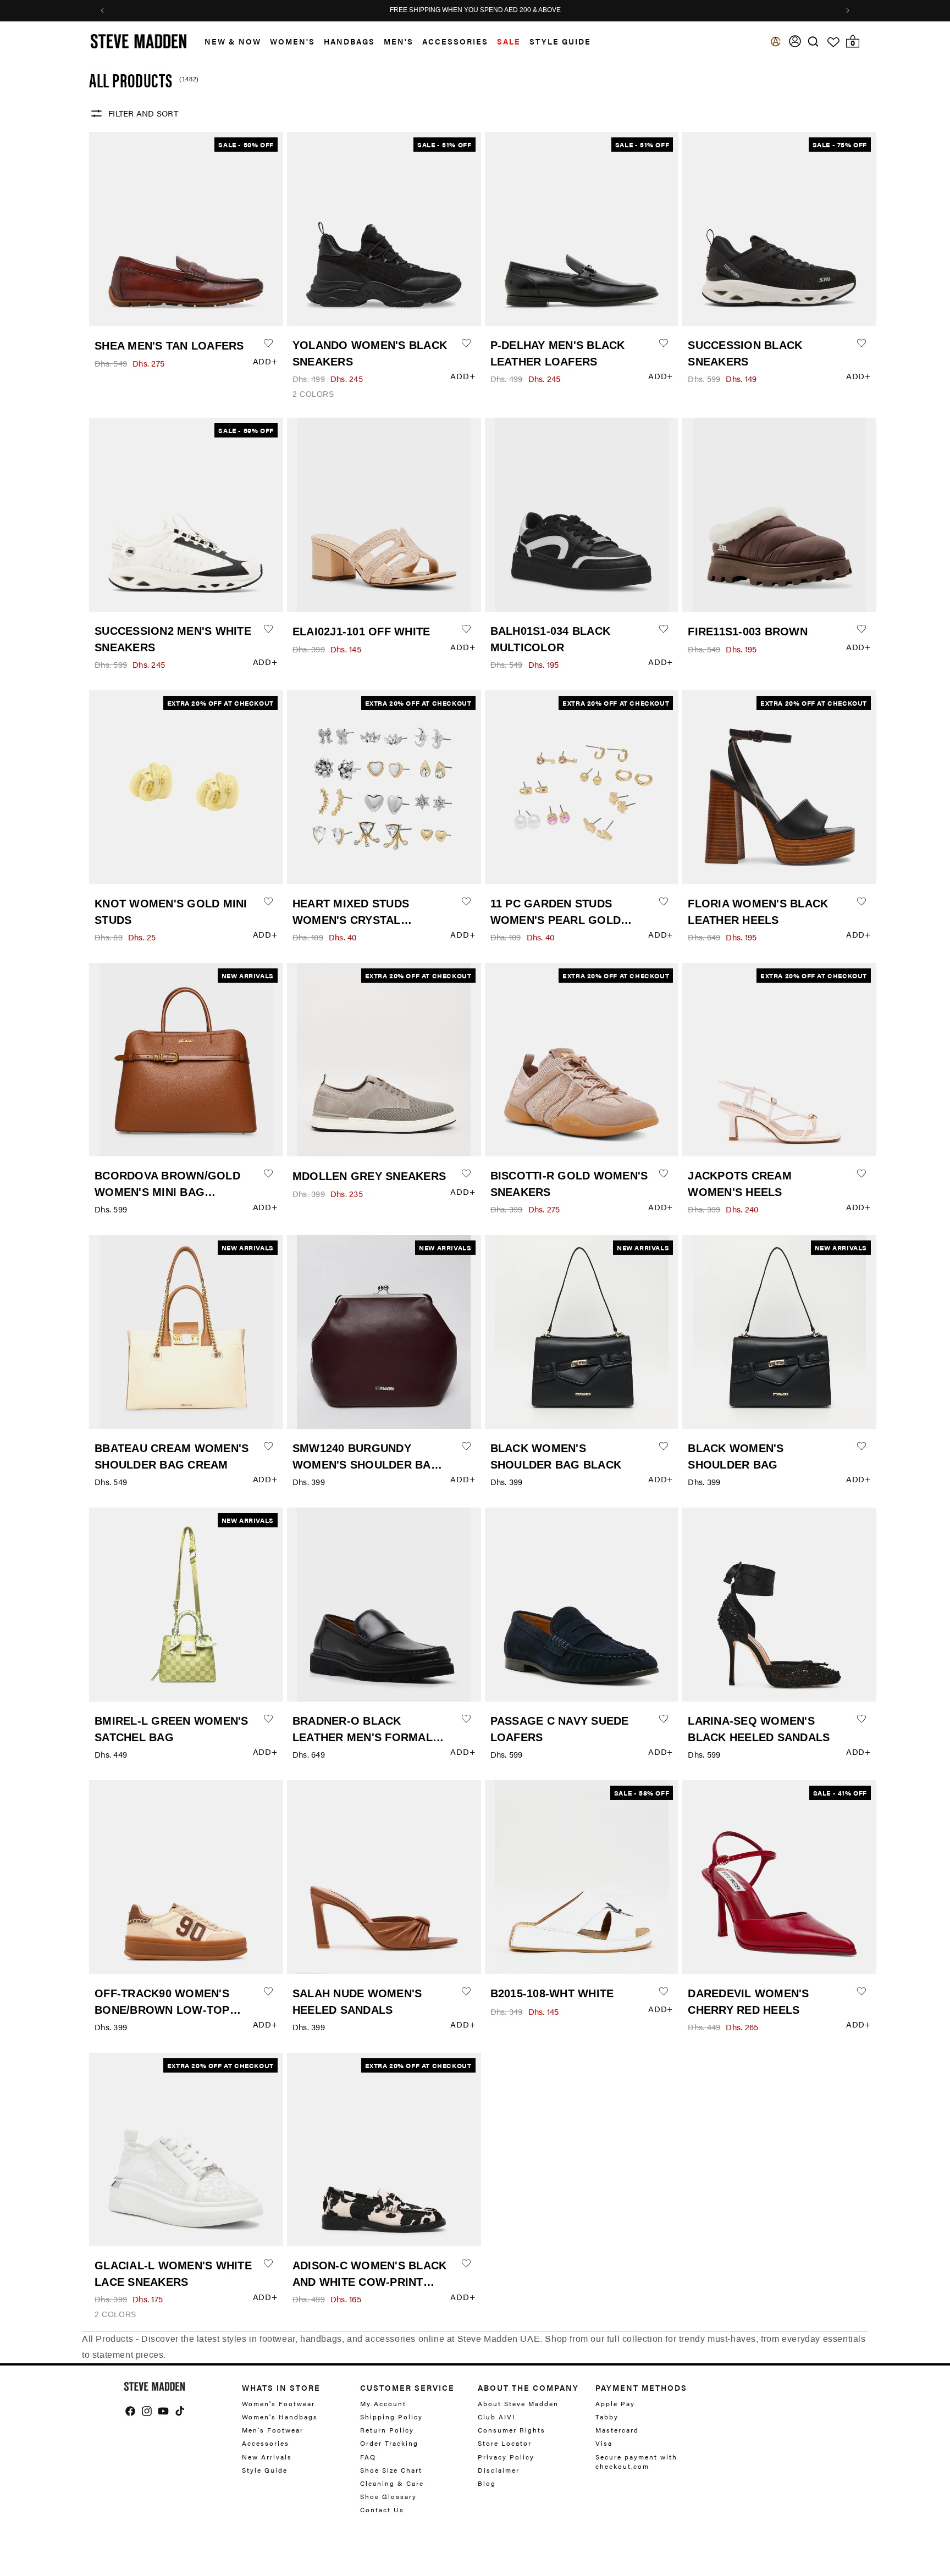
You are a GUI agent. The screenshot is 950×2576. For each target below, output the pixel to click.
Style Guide (265, 2470)
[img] (813, 41)
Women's (292, 41)
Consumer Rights (512, 2430)
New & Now (233, 41)
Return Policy (387, 2430)
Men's (399, 41)
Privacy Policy (506, 2457)
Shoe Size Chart (391, 2470)
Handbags (349, 41)
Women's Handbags (280, 2417)
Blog (487, 2483)
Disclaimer (499, 2470)
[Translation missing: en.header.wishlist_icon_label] (833, 42)
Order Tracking (389, 2443)
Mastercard (617, 2430)
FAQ (368, 2457)
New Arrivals (267, 2457)
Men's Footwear (273, 2430)
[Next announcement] (848, 10)
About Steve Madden (518, 2404)
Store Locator (505, 2443)
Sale (509, 41)
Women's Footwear (278, 2404)
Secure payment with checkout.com (636, 2461)
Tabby (607, 2417)
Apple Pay (615, 2404)
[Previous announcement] (102, 10)
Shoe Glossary (388, 2496)
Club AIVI (496, 2417)
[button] (228, 41)
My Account (383, 2404)
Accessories (455, 41)
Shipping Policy (391, 2417)
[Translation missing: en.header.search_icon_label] (813, 41)
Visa (604, 2443)
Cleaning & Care (392, 2483)
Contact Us (382, 2509)
